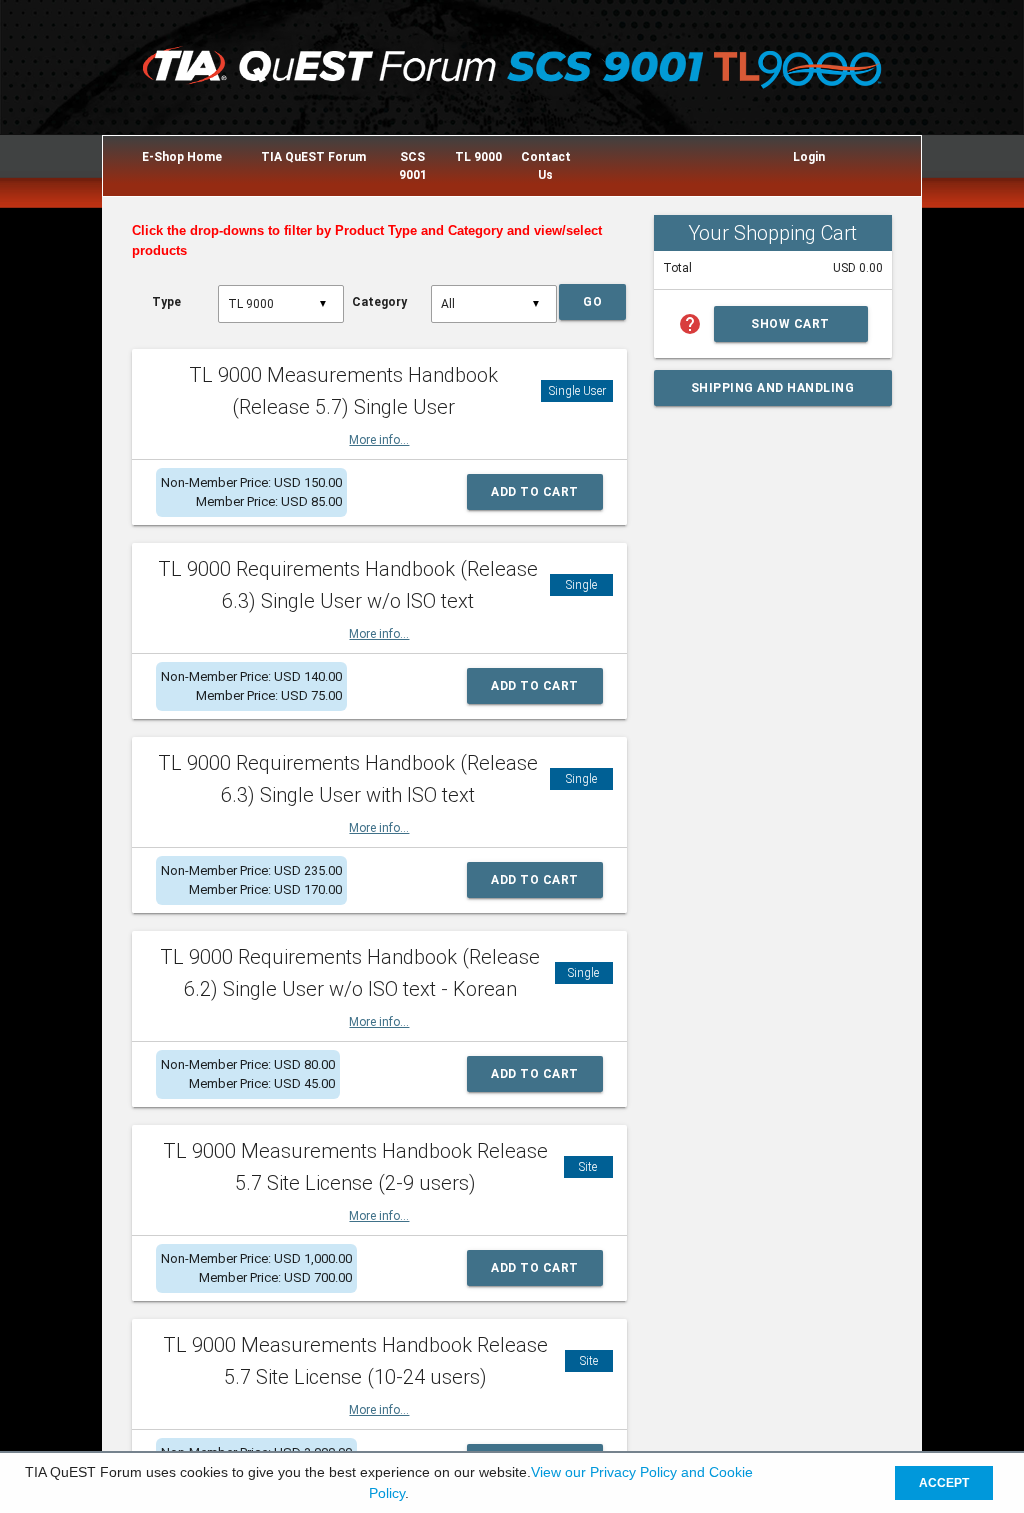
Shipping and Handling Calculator (773, 393)
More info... (379, 440)
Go (592, 302)
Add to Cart (535, 492)
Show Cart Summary (790, 329)
